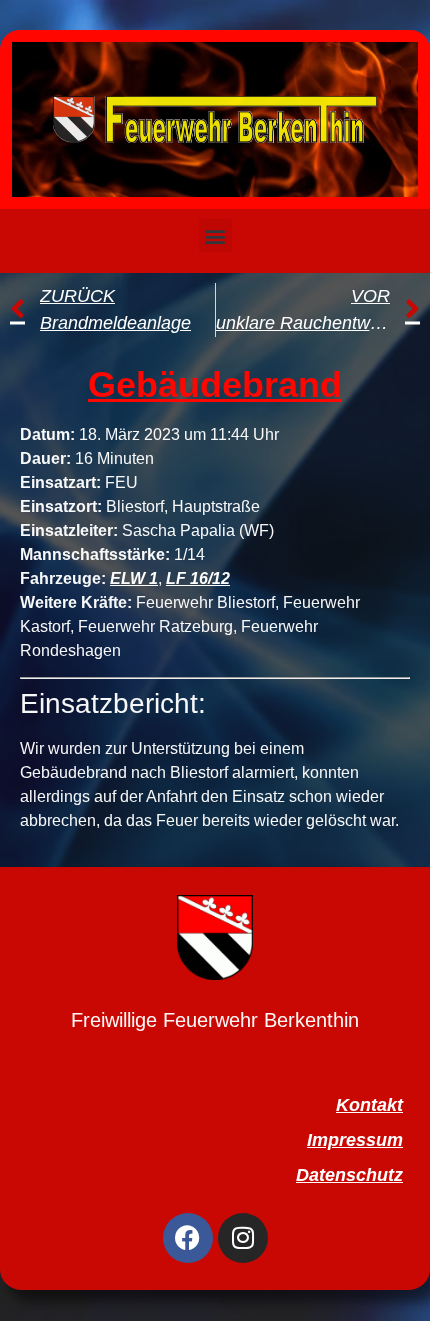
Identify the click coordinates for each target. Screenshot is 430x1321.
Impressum (355, 1140)
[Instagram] (243, 1238)
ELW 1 (134, 578)
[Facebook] (188, 1238)
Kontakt (369, 1105)
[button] (215, 235)
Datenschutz (349, 1175)
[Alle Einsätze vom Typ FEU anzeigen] (148, 483)
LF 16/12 (198, 578)
